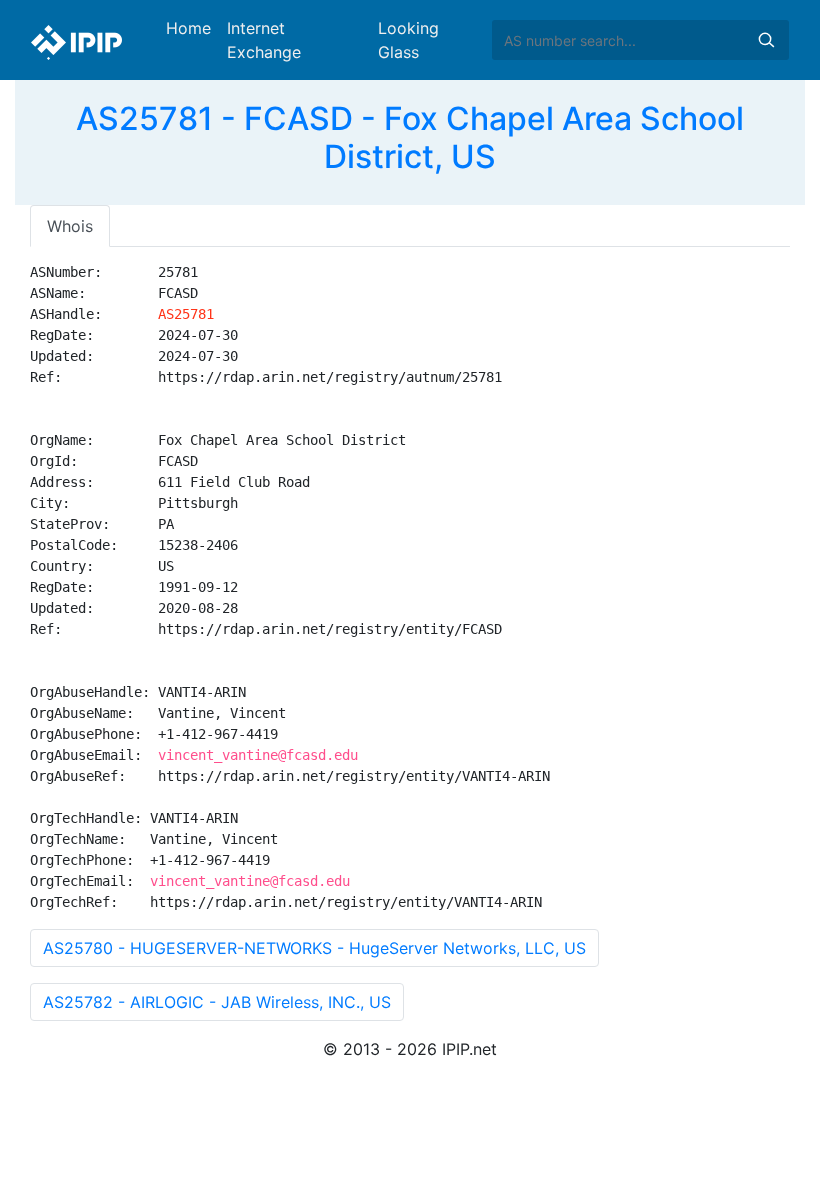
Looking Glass (408, 40)
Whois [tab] (70, 226)
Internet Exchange (264, 40)
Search (766, 40)
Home (188, 28)
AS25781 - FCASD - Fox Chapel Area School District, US (410, 137)
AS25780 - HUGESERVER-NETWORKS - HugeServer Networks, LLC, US (314, 948)
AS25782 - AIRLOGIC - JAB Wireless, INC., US (217, 1002)
